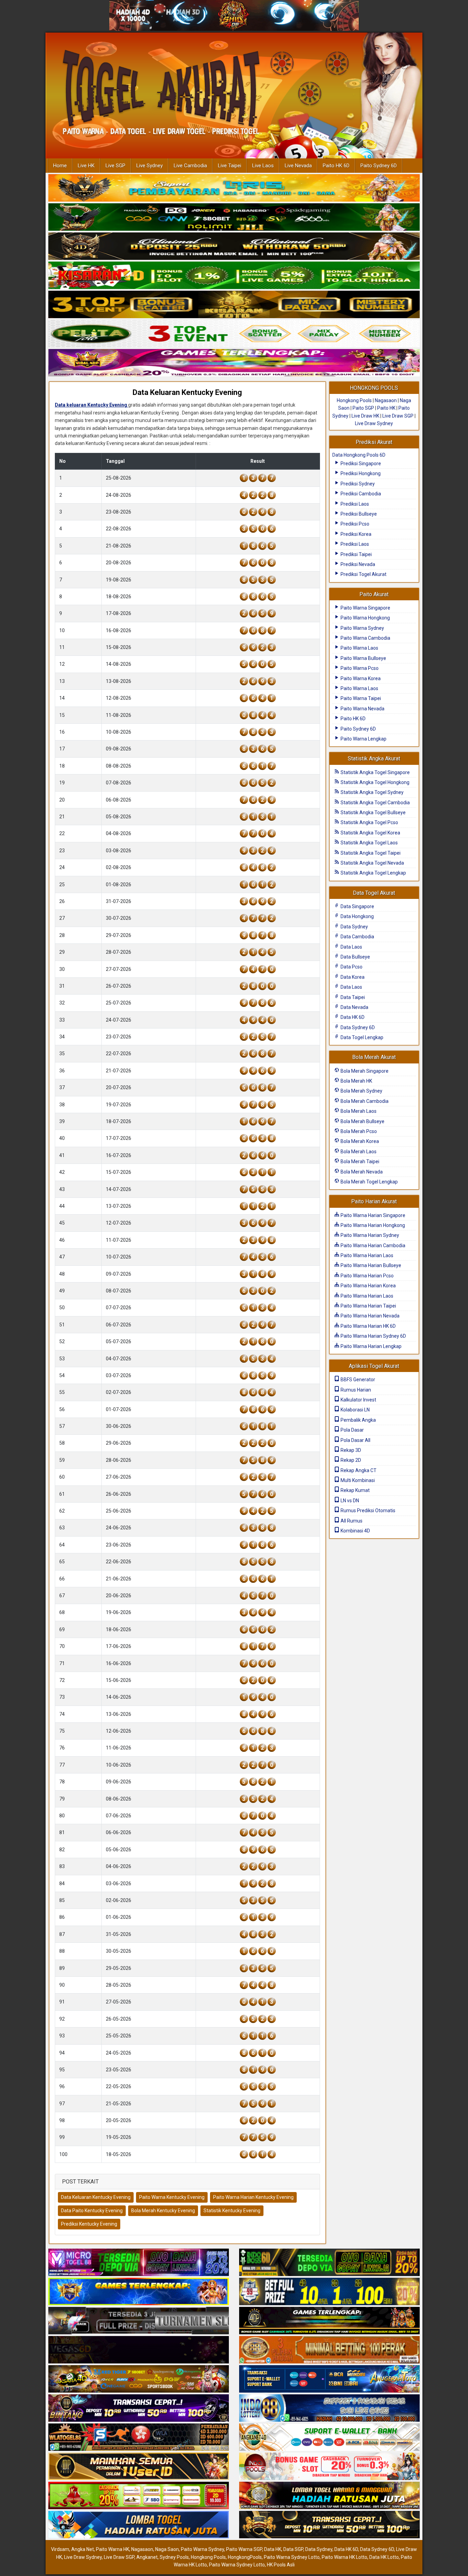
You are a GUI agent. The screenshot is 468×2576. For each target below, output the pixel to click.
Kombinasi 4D (355, 1531)
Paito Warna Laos (359, 648)
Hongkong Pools (354, 400)
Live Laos (263, 166)
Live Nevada (298, 166)
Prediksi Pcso (354, 524)
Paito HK (386, 408)
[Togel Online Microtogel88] (139, 2263)
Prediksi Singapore (360, 464)
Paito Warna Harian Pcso (367, 1276)
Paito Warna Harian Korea (368, 1286)
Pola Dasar (352, 1430)
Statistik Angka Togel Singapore (375, 772)
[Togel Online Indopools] (329, 2467)
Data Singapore (357, 906)
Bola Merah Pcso (358, 1131)
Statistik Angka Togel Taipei (370, 853)
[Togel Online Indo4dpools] (139, 2525)
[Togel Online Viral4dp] (234, 363)
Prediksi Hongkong (360, 473)
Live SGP (115, 166)
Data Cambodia (357, 937)
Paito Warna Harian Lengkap (371, 1346)
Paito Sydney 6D (379, 166)
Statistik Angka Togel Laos (369, 843)
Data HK (273, 2549)
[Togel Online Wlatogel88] (139, 2438)
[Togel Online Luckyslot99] (329, 2292)
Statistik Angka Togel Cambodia (375, 803)
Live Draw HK (365, 416)
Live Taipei (230, 166)
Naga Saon (167, 2549)
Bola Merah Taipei (359, 1161)
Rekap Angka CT (358, 1470)
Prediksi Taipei (356, 554)
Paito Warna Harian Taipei (368, 1306)
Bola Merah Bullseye (362, 1121)
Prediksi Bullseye (358, 514)
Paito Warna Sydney (362, 628)
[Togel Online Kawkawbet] (139, 2321)
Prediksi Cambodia (360, 494)
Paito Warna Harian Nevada (370, 1316)
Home (60, 166)
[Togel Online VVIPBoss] (234, 188)
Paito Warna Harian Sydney (369, 1235)
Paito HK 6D (336, 166)
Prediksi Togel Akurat (363, 574)
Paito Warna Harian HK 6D (368, 1326)
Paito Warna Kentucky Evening (172, 2197)
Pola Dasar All (355, 1440)
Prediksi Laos (354, 504)
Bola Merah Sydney (361, 1091)
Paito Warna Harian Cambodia (372, 1245)
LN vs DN (349, 1501)
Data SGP (293, 2549)
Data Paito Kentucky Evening (92, 2211)
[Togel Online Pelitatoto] (234, 334)
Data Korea (352, 977)
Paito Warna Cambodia (365, 638)
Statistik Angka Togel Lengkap (373, 873)
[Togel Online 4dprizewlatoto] (139, 2467)
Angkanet (147, 2557)
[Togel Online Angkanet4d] (329, 2438)
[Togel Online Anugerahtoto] (329, 2380)
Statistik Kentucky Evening (232, 2211)
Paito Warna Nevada (362, 709)
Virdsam (60, 2549)
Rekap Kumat (355, 1490)
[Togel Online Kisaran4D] (234, 276)
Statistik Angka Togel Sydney (372, 792)
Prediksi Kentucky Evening (89, 2224)
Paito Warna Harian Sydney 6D (373, 1336)
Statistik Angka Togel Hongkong (374, 782)
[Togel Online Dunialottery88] (329, 2350)
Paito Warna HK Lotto (344, 2557)
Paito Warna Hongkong (365, 618)
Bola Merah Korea (359, 1141)
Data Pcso (351, 967)
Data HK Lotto (384, 2557)
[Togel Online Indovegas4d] (329, 2525)
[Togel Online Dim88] (234, 217)
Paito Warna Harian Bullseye (370, 1265)
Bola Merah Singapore (364, 1071)
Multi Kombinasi (357, 1480)
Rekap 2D (350, 1460)
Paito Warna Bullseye (363, 658)
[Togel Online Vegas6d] (139, 2350)
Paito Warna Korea (360, 678)
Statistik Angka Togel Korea (370, 833)
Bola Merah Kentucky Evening (163, 2211)
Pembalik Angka (358, 1420)
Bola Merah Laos (358, 1111)
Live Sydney (150, 166)
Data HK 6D (352, 1017)
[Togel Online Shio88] (329, 2496)
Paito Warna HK (113, 2549)
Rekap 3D (350, 1450)
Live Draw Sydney (374, 423)
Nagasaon (386, 400)
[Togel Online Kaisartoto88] (139, 2496)
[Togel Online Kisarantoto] (234, 305)
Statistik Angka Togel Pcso (369, 822)
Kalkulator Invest (358, 1400)
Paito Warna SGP (244, 2549)
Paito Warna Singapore (365, 608)
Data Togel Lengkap (361, 1037)
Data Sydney (354, 927)
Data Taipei (352, 997)
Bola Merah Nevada (361, 1172)
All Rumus (351, 1521)
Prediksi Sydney (357, 484)
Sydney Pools (174, 2557)
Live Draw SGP (398, 416)
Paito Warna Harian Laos (366, 1255)
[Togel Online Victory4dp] (139, 2292)
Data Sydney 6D (357, 1027)
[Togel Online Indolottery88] (329, 2409)
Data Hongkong (357, 916)
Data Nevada (354, 1007)
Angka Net (83, 2549)
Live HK (86, 166)
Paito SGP (363, 408)
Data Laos (351, 947)
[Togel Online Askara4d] (139, 2380)
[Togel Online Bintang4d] (139, 2409)
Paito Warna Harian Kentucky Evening (253, 2197)
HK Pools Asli (281, 2565)
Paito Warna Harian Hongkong (372, 1225)
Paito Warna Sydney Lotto (292, 2557)
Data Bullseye (355, 957)
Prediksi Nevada (357, 564)
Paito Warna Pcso (359, 668)
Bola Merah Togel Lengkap (369, 1182)
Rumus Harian (355, 1390)
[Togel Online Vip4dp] (329, 2321)
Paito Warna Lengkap (363, 739)
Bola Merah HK (356, 1081)
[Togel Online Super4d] (234, 246)
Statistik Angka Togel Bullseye (373, 812)
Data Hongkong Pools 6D (359, 455)
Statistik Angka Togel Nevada (372, 863)
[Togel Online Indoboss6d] (329, 2263)
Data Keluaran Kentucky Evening (187, 392)
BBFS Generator (357, 1380)
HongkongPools (245, 2557)
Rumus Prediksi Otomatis (367, 1510)
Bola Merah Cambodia (364, 1101)
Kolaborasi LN (355, 1410)
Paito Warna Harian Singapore (372, 1215)
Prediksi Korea (355, 534)
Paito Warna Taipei (360, 698)
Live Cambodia (190, 166)
